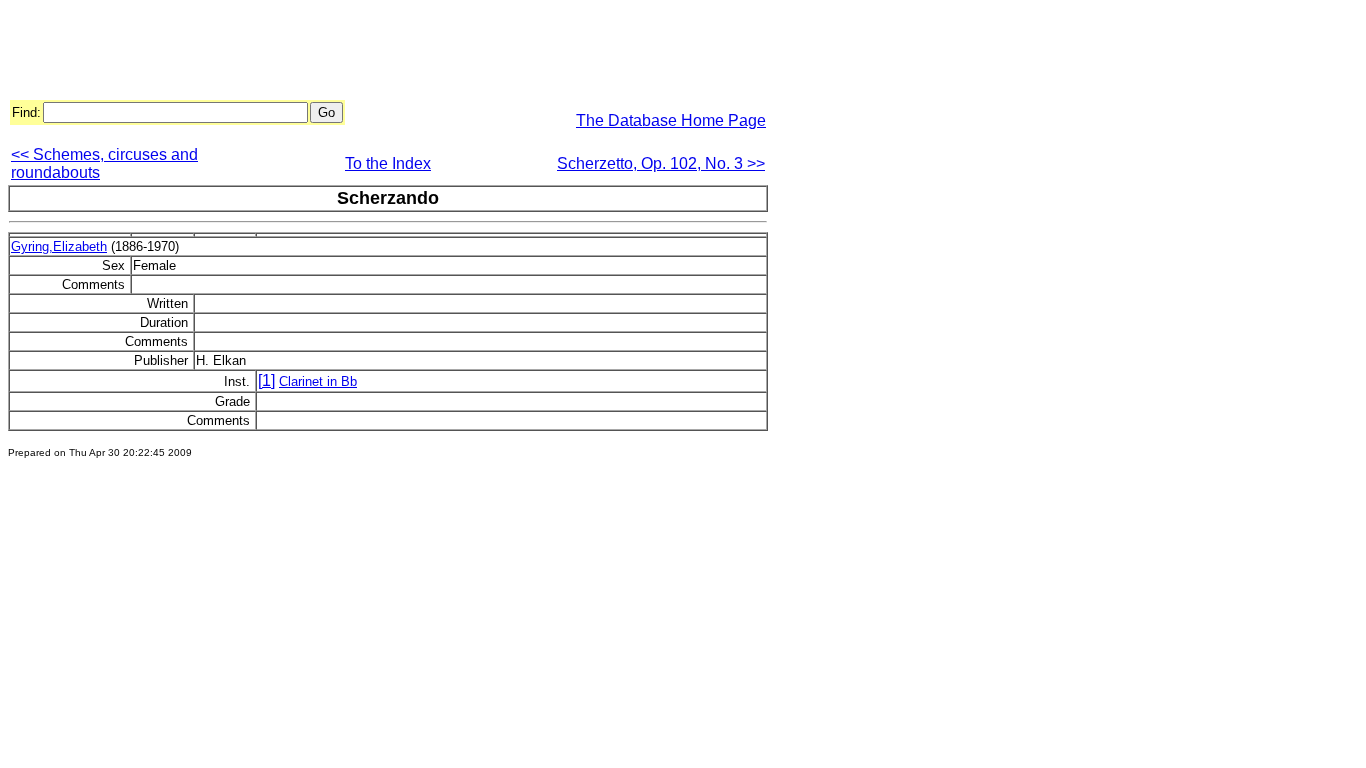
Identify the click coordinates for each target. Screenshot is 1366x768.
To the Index (388, 163)
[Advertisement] (372, 53)
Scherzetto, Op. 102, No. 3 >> (661, 163)
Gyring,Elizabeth (59, 246)
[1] (266, 380)
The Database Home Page (671, 120)
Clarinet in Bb (318, 381)
